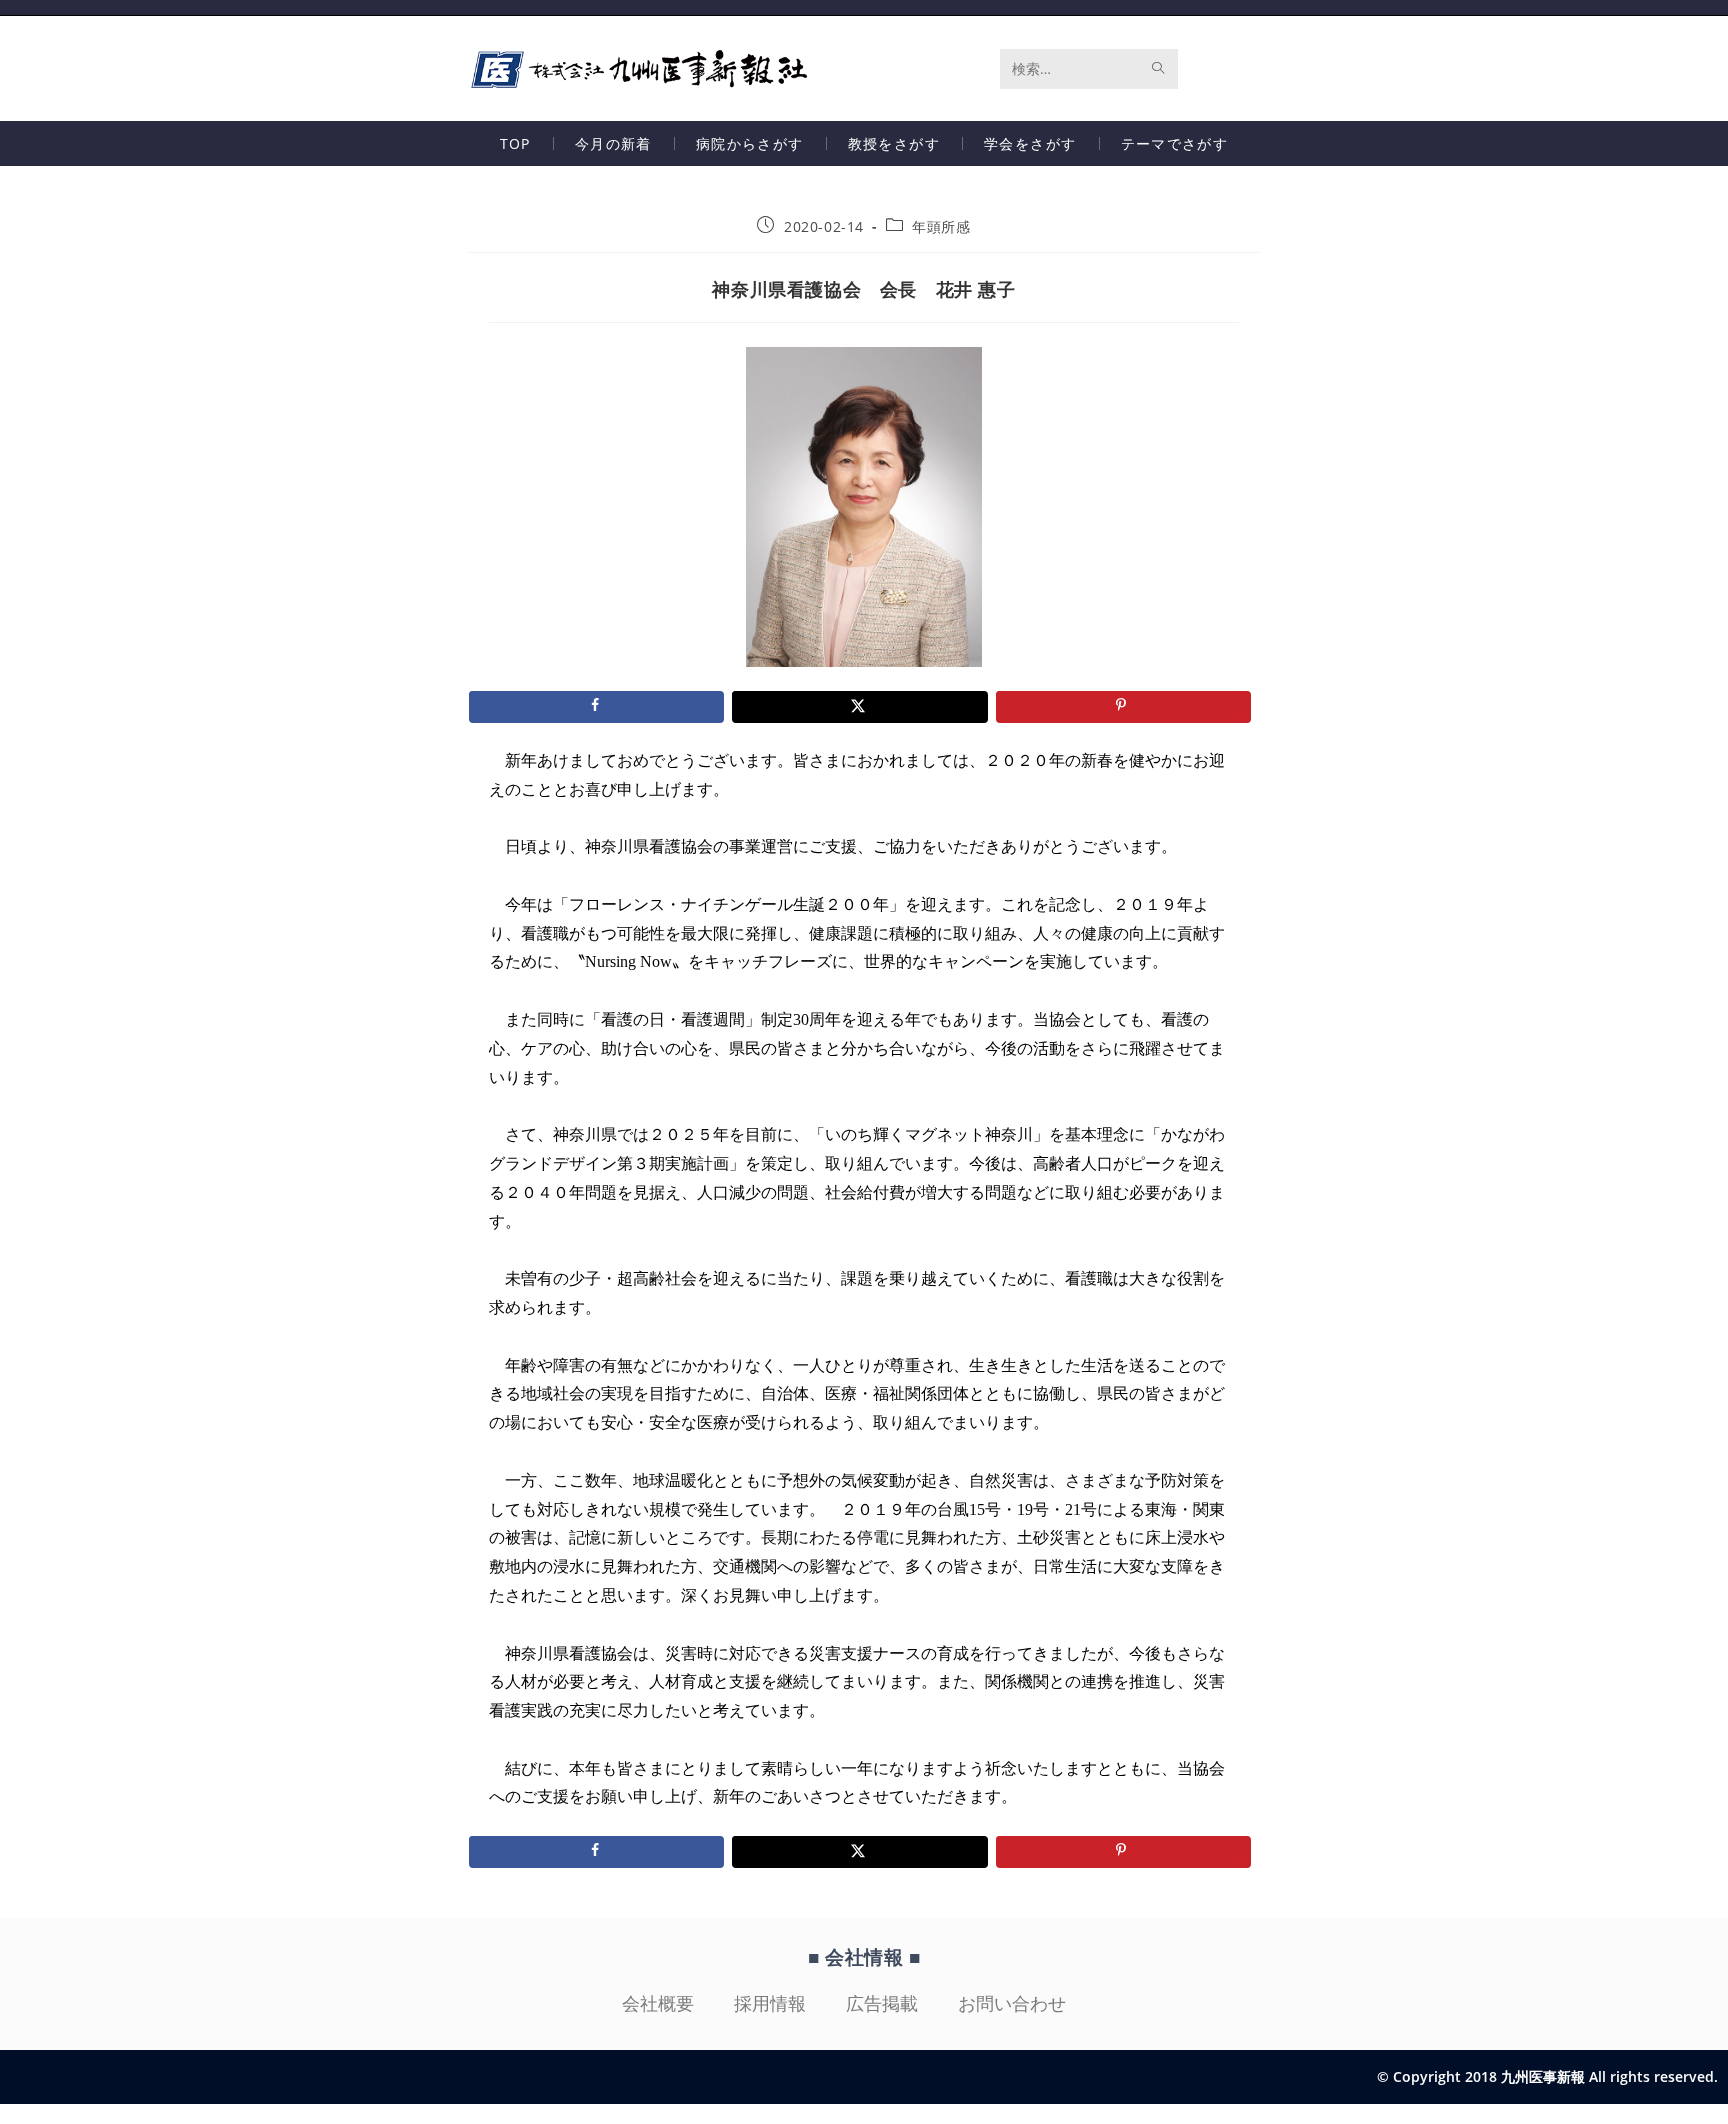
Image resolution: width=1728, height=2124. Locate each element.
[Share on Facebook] (596, 707)
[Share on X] (859, 707)
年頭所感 (941, 226)
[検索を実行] (1159, 69)
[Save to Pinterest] (1123, 707)
